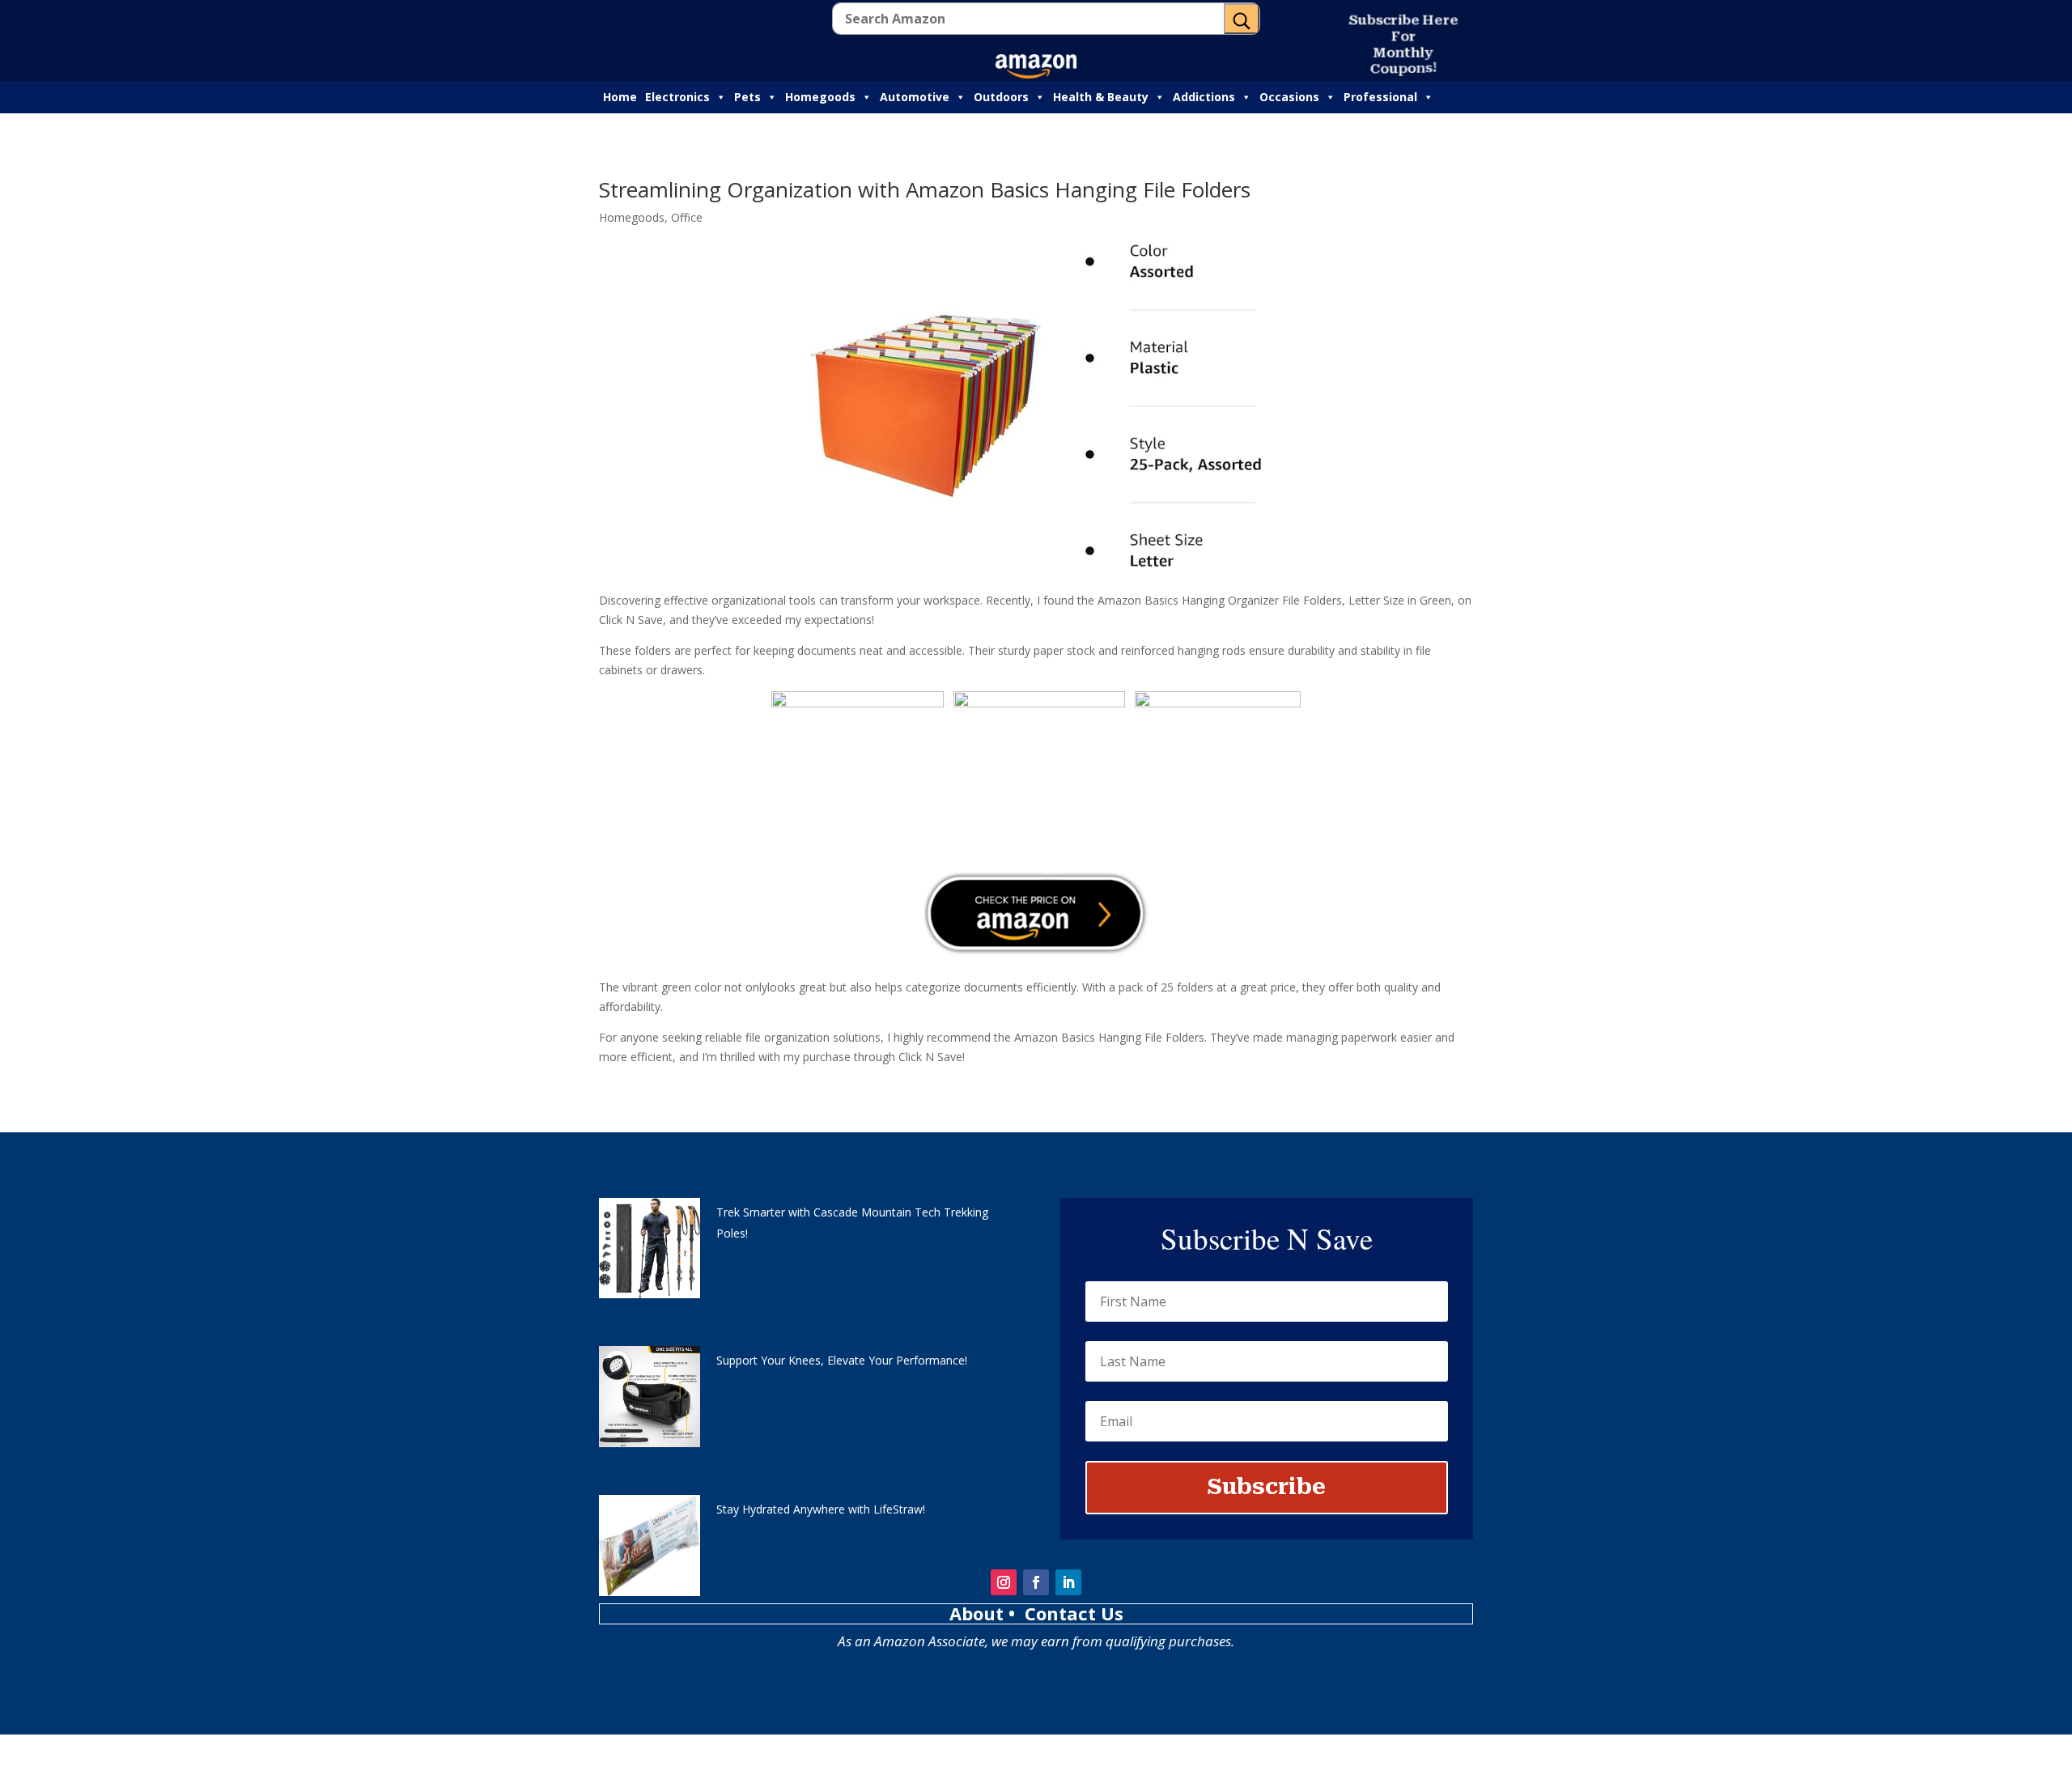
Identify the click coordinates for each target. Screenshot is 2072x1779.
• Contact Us (1066, 1613)
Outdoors (1001, 97)
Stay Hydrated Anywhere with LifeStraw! (821, 1509)
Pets (747, 97)
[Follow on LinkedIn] (1068, 1582)
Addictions (1204, 97)
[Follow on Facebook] (1036, 1582)
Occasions (1289, 97)
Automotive (915, 97)
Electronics (677, 97)
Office (687, 217)
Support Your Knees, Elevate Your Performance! (842, 1360)
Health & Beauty (1101, 97)
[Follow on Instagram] (1004, 1582)
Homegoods (820, 97)
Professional (1380, 97)
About (979, 1613)
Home (620, 97)
